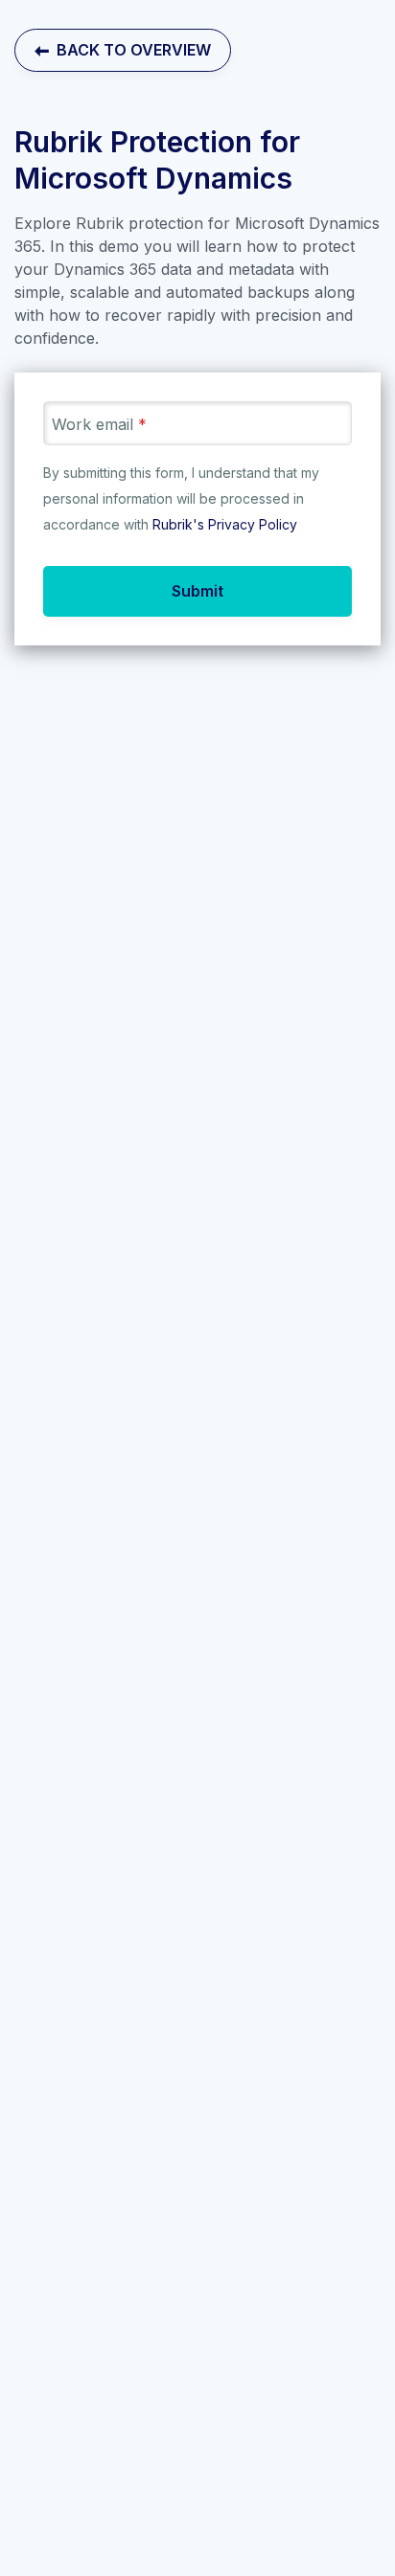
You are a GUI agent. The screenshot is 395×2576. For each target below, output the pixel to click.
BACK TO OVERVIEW (130, 50)
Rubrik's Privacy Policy (225, 524)
